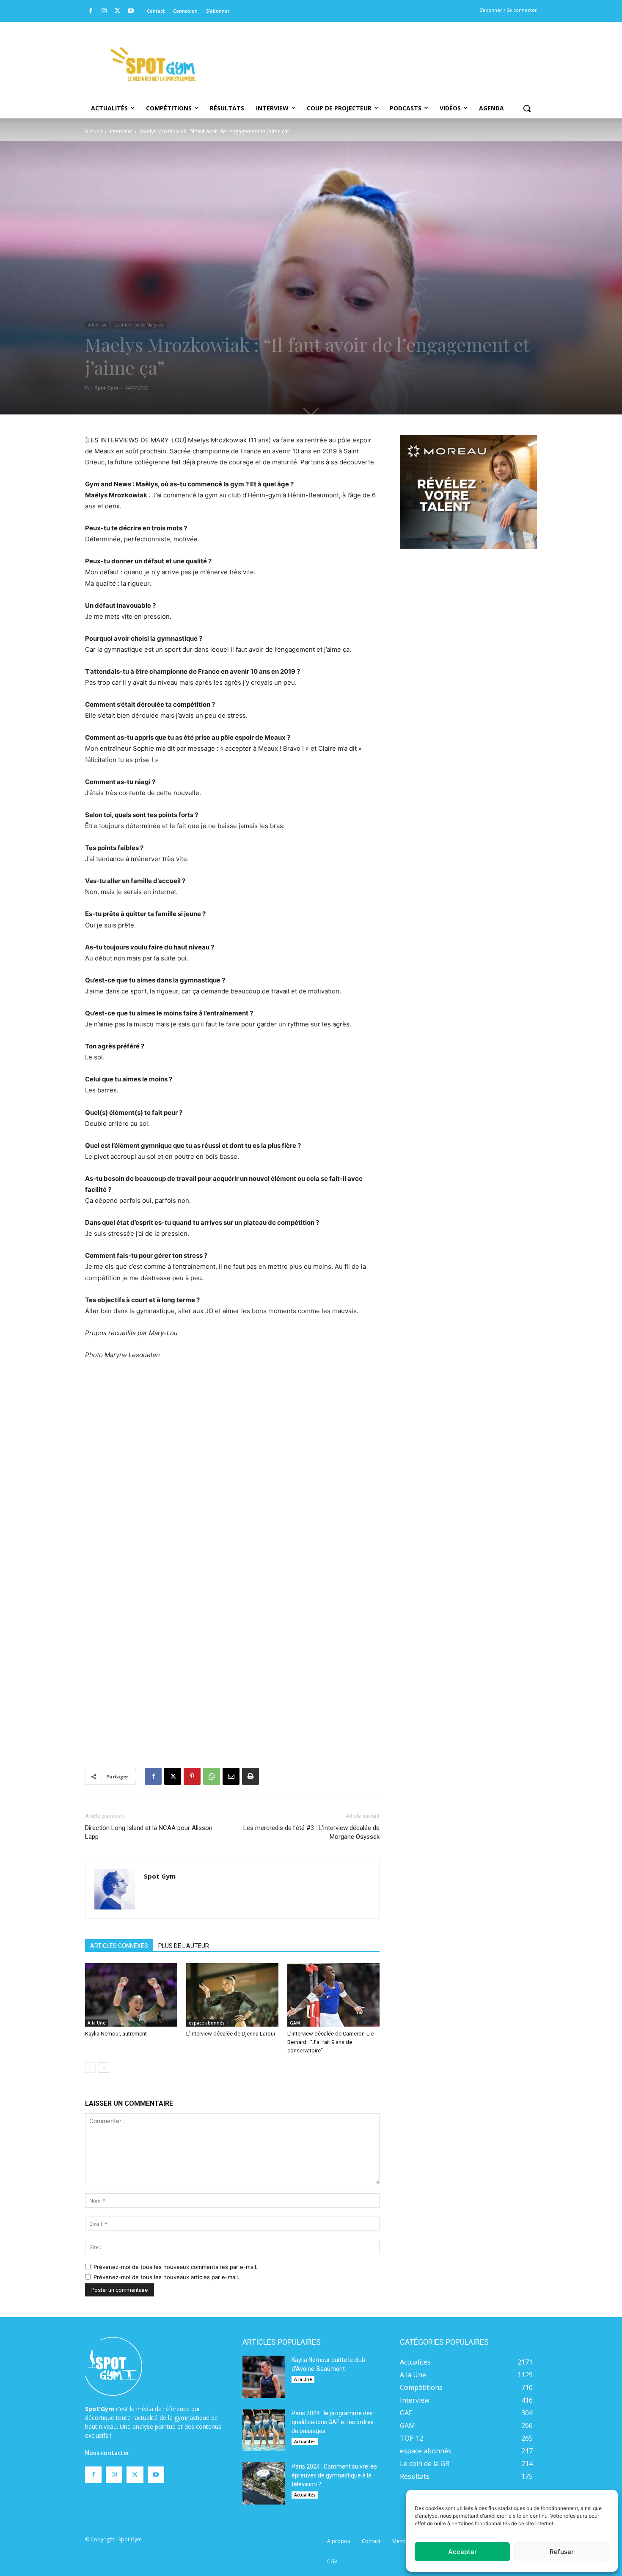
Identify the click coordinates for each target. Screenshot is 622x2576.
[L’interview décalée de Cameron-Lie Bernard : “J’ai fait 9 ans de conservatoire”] (333, 1995)
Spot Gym (106, 388)
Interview (121, 131)
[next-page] (104, 2067)
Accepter (462, 2552)
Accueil (94, 131)
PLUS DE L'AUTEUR (184, 1946)
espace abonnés (207, 2023)
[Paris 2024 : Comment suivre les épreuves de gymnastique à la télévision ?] (264, 2483)
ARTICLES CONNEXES (119, 1946)
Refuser (562, 2552)
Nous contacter (107, 2453)
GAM (295, 2023)
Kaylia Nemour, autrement (116, 2034)
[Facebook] (91, 11)
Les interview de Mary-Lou (139, 325)
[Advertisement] (369, 53)
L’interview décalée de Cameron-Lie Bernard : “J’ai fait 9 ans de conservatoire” (330, 2042)
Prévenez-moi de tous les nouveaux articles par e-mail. (167, 2277)
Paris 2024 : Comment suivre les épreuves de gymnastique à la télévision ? (334, 2475)
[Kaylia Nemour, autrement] (131, 1995)
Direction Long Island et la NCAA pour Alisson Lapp (149, 1832)
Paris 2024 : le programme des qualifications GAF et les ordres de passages (333, 2422)
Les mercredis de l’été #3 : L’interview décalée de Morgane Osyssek (311, 1832)
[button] (527, 108)
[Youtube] (131, 11)
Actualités (305, 2442)
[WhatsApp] (212, 1776)
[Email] (231, 1776)
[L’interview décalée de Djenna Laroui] (232, 1995)
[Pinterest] (192, 1776)
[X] (117, 11)
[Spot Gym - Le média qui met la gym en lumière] (153, 64)
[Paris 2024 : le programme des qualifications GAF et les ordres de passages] (264, 2430)
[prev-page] (90, 2067)
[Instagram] (104, 11)
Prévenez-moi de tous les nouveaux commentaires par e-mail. (176, 2267)
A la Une (96, 2023)
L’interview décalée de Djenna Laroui (231, 2034)
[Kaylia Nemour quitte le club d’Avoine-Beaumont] (264, 2377)
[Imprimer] (250, 1776)
